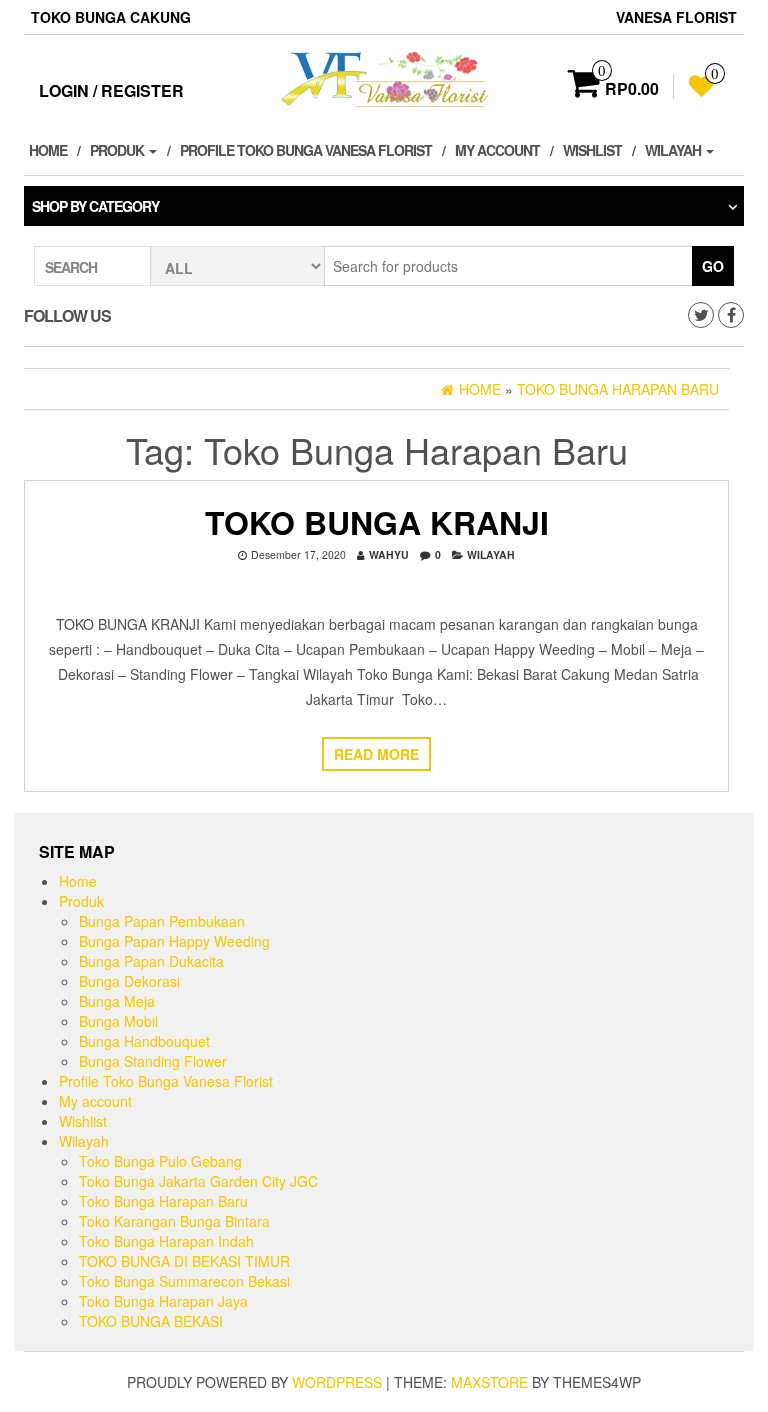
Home (48, 150)
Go (713, 266)
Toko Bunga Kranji (377, 522)
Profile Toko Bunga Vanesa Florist (306, 150)
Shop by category (95, 206)
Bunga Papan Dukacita (151, 961)
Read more (376, 754)
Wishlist (592, 150)
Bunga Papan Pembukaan (162, 921)
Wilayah (674, 150)
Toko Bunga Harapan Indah (166, 1241)
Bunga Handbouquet (144, 1041)
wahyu (389, 554)
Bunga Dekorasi (129, 981)
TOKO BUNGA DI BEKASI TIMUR (184, 1261)
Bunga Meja (117, 1001)
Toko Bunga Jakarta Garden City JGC (198, 1181)
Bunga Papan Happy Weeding (174, 941)
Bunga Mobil (118, 1021)
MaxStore (489, 1382)
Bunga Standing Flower (153, 1061)
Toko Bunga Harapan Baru (163, 1201)
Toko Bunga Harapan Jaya (163, 1301)
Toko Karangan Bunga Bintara (174, 1221)
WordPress (337, 1382)
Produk (118, 150)
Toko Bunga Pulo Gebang (160, 1161)
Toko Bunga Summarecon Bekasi (184, 1281)
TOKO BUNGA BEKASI (151, 1321)
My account (497, 150)
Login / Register (111, 90)
